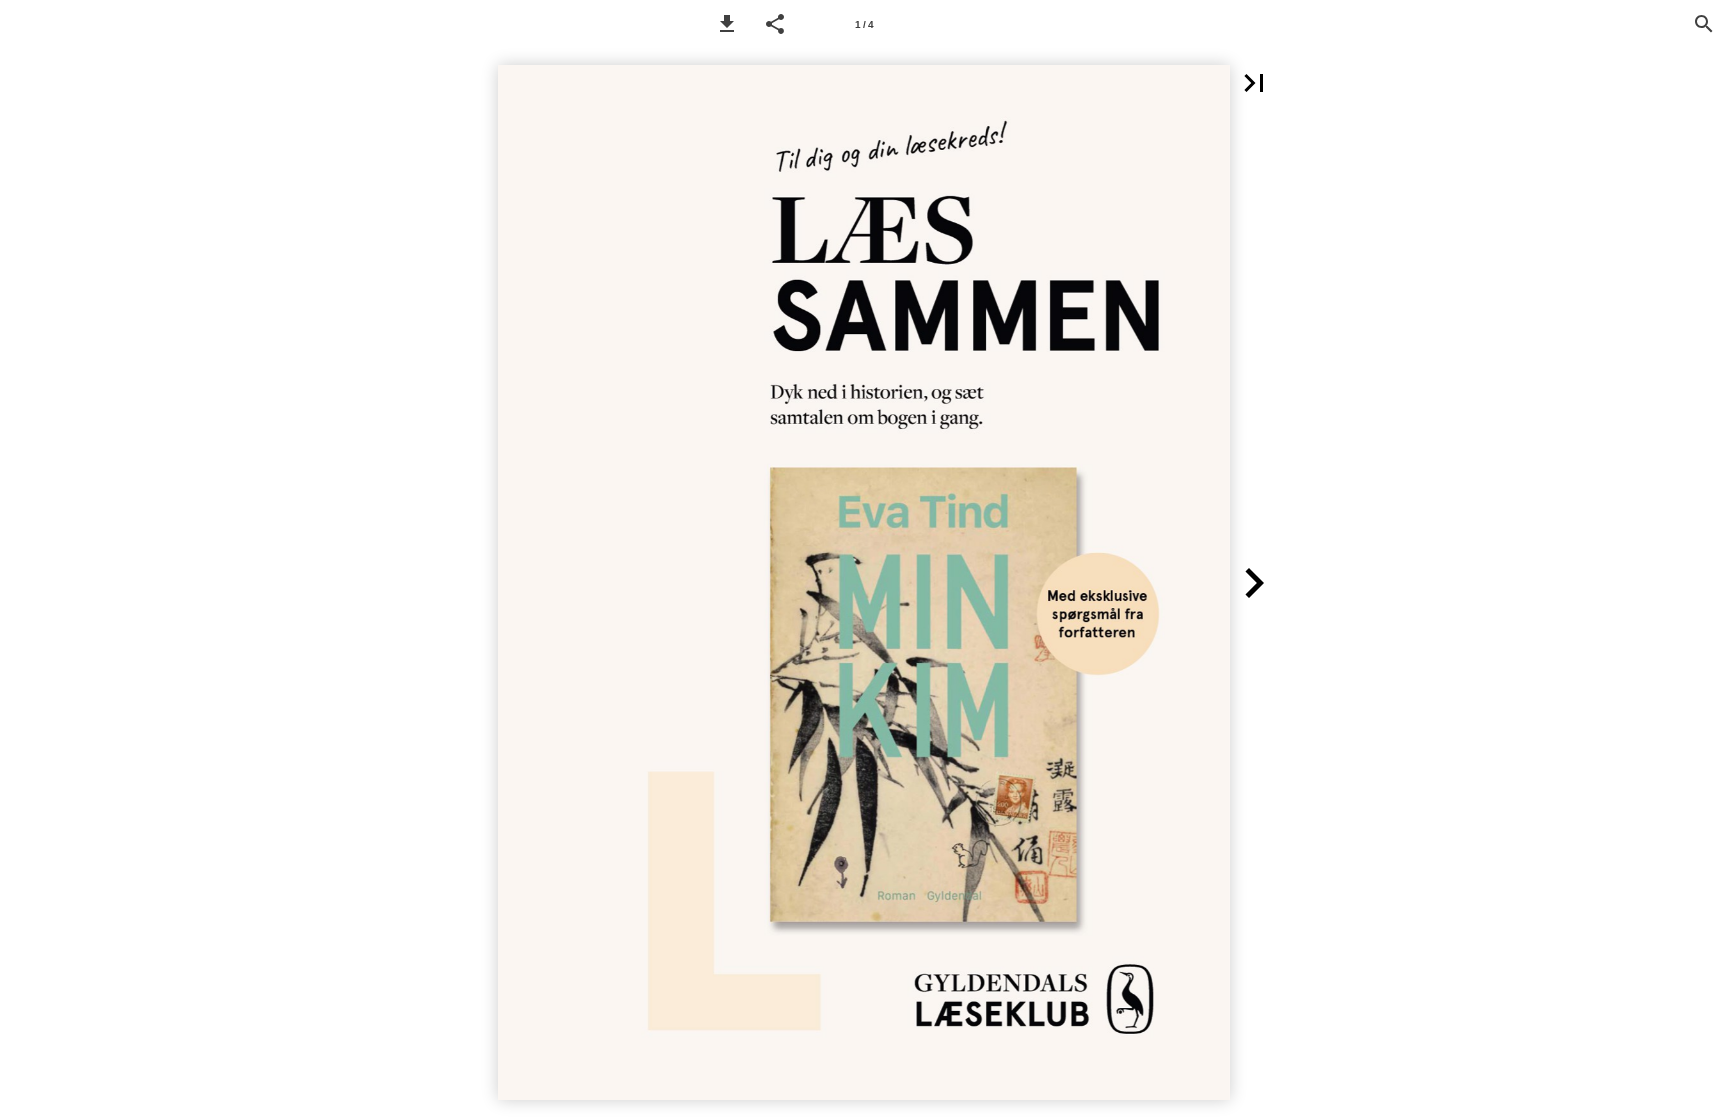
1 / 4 (864, 24)
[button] (727, 24)
